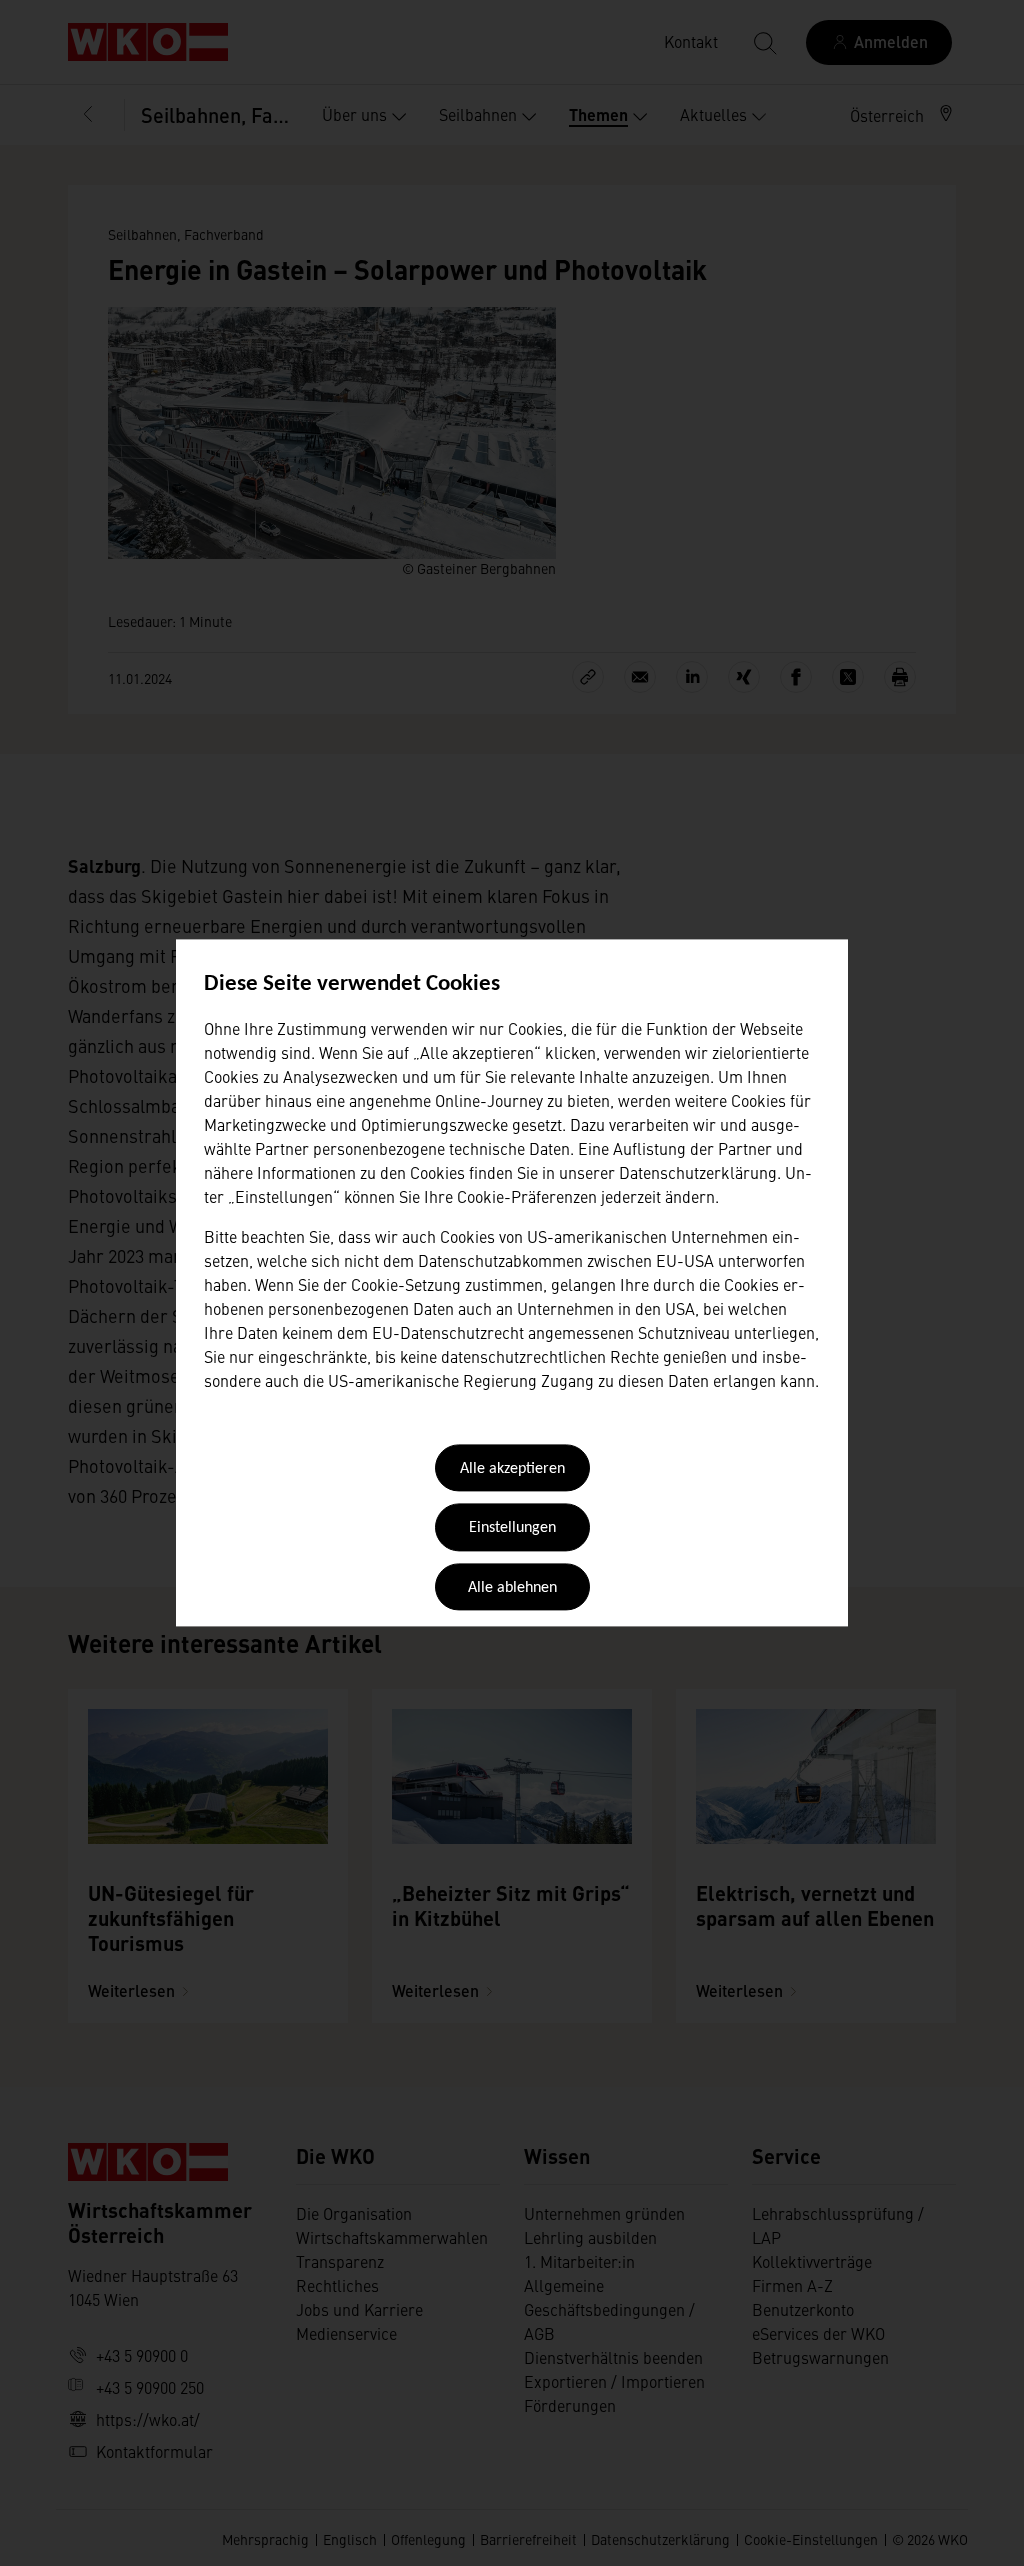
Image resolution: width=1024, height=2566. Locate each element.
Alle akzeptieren (512, 1469)
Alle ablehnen (512, 1588)
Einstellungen (512, 1529)
